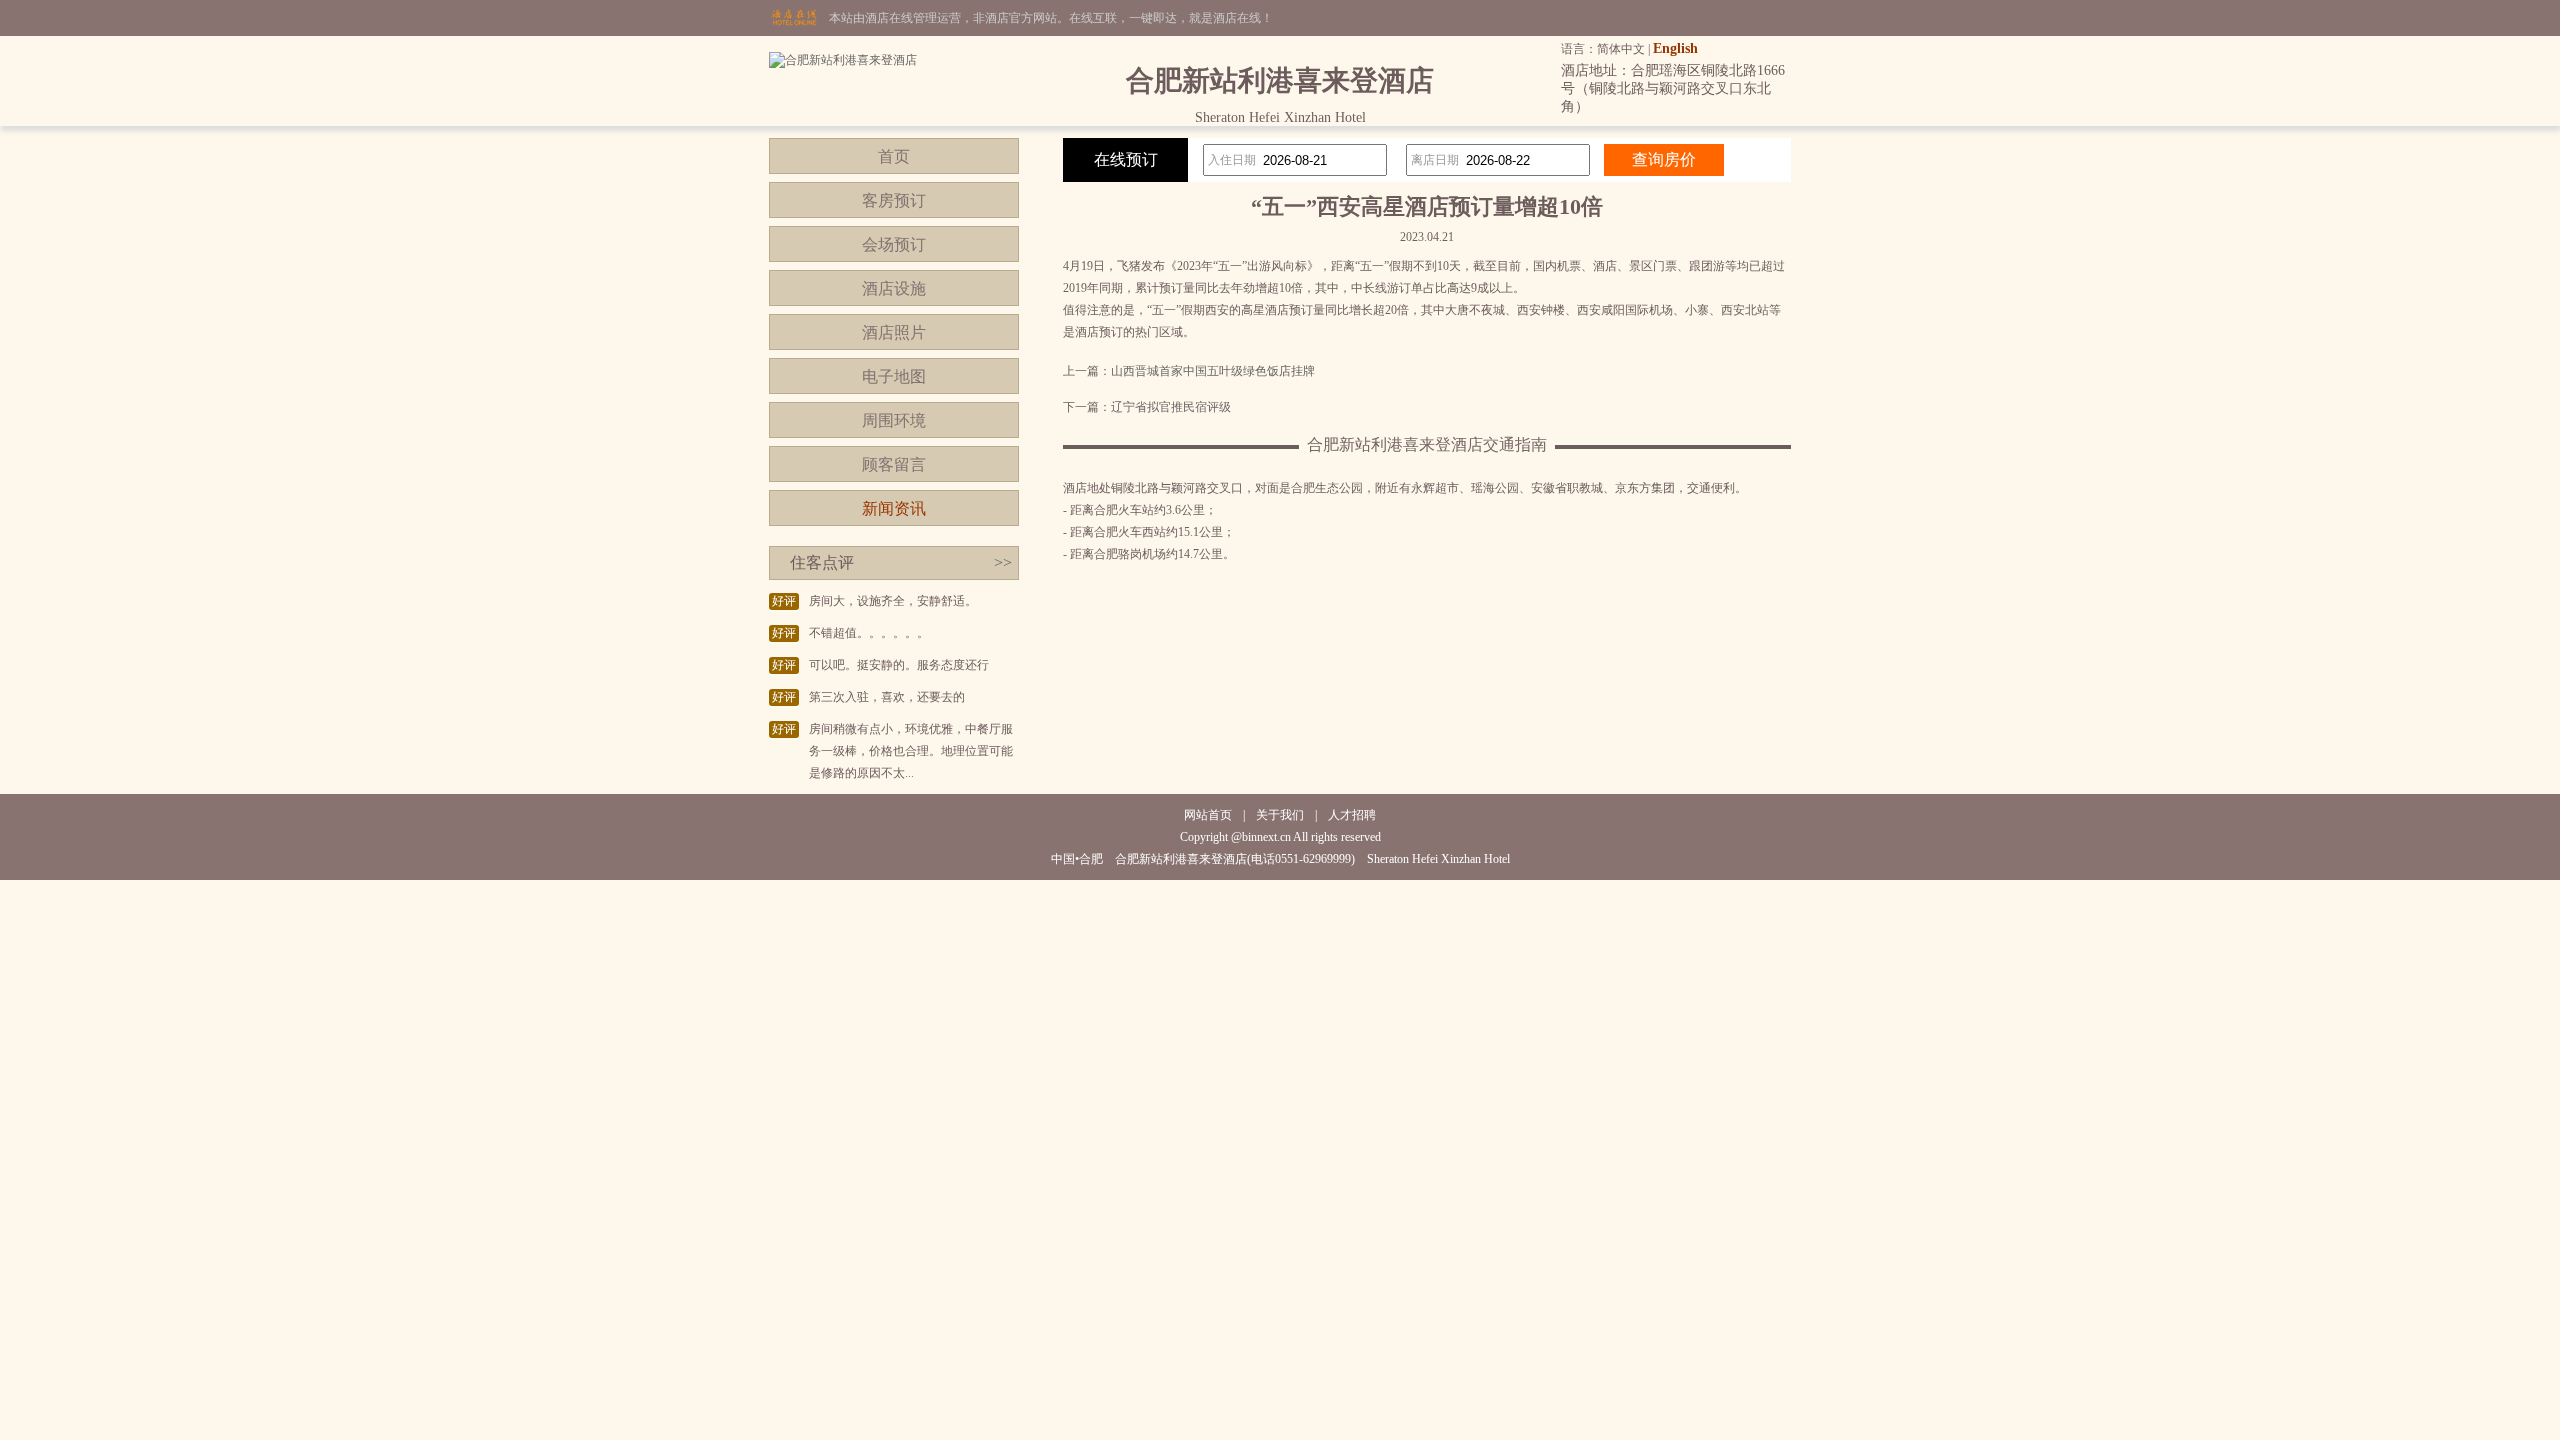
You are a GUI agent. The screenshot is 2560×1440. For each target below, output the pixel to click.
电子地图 (894, 376)
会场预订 (894, 244)
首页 (894, 156)
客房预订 (894, 200)
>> (1003, 562)
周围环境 (894, 420)
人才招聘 (1352, 815)
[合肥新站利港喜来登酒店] (843, 60)
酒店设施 (894, 288)
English (1675, 48)
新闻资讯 (894, 508)
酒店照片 (894, 332)
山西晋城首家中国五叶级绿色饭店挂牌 (1213, 371)
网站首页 (1208, 815)
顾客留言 (894, 464)
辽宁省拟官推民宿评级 (1171, 407)
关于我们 (1280, 815)
